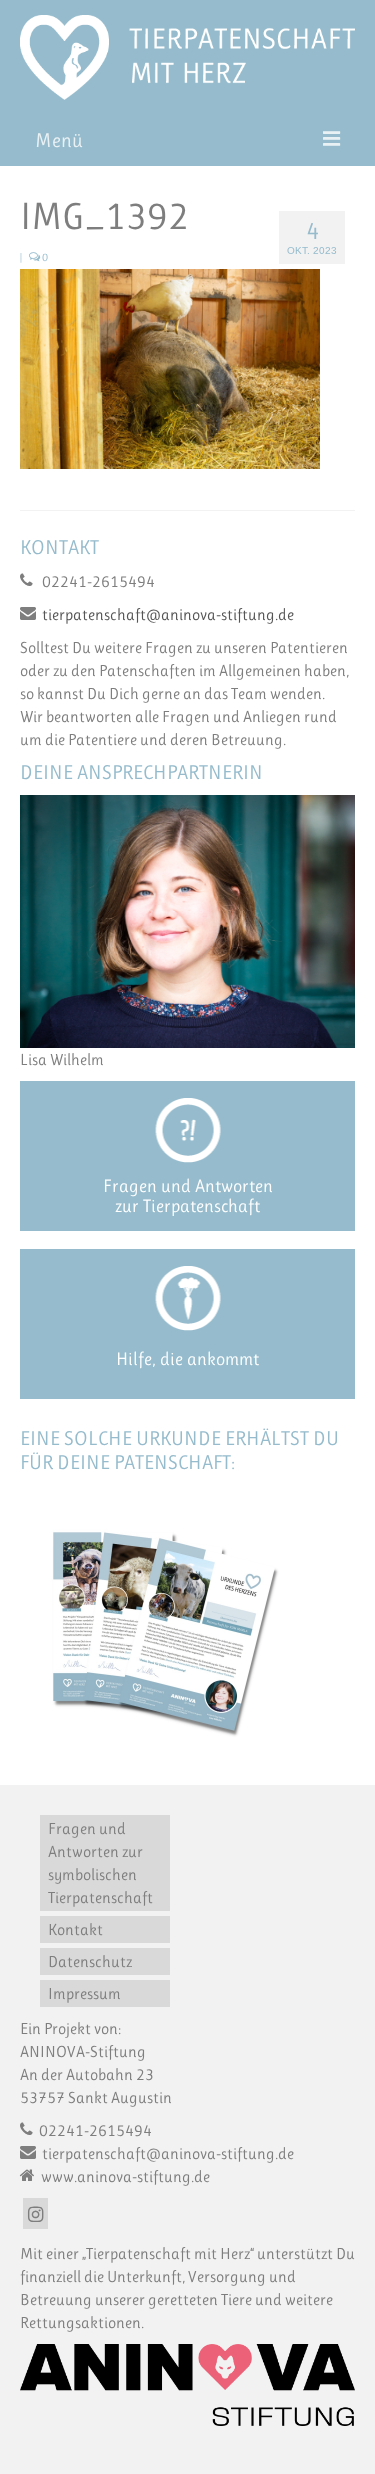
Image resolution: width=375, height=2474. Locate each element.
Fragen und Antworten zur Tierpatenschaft (188, 1196)
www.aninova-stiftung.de (124, 2176)
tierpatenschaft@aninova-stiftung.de (168, 614)
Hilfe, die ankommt (187, 1359)
